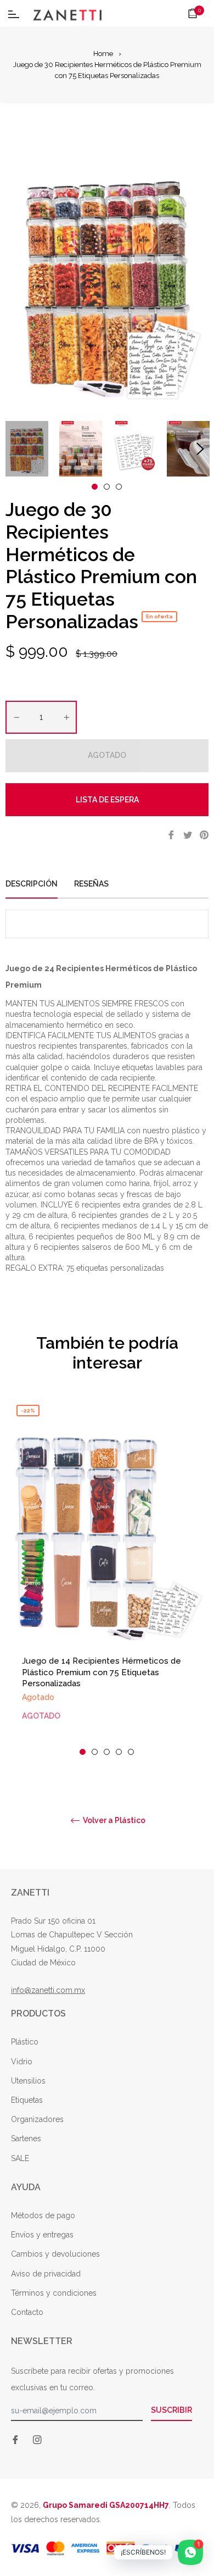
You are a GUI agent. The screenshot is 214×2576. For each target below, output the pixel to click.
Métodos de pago (43, 2215)
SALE (20, 2158)
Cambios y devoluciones (55, 2254)
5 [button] (131, 1752)
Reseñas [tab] (92, 884)
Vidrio (22, 2062)
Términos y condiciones (54, 2293)
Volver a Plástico (113, 1820)
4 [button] (119, 1752)
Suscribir (171, 2410)
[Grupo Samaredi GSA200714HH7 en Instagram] (37, 2439)
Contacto (27, 2312)
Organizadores (37, 2119)
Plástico (25, 2042)
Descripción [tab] (32, 884)
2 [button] (107, 487)
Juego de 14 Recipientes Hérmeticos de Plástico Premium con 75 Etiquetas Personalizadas (102, 1672)
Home (103, 54)
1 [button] (95, 487)
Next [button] (200, 449)
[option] (107, 1577)
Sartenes (26, 2139)
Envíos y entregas (42, 2235)
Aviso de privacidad (46, 2274)
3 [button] (119, 487)
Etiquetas (27, 2100)
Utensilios (28, 2081)
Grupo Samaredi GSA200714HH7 (106, 2505)
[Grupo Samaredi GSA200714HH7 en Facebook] (15, 2439)
